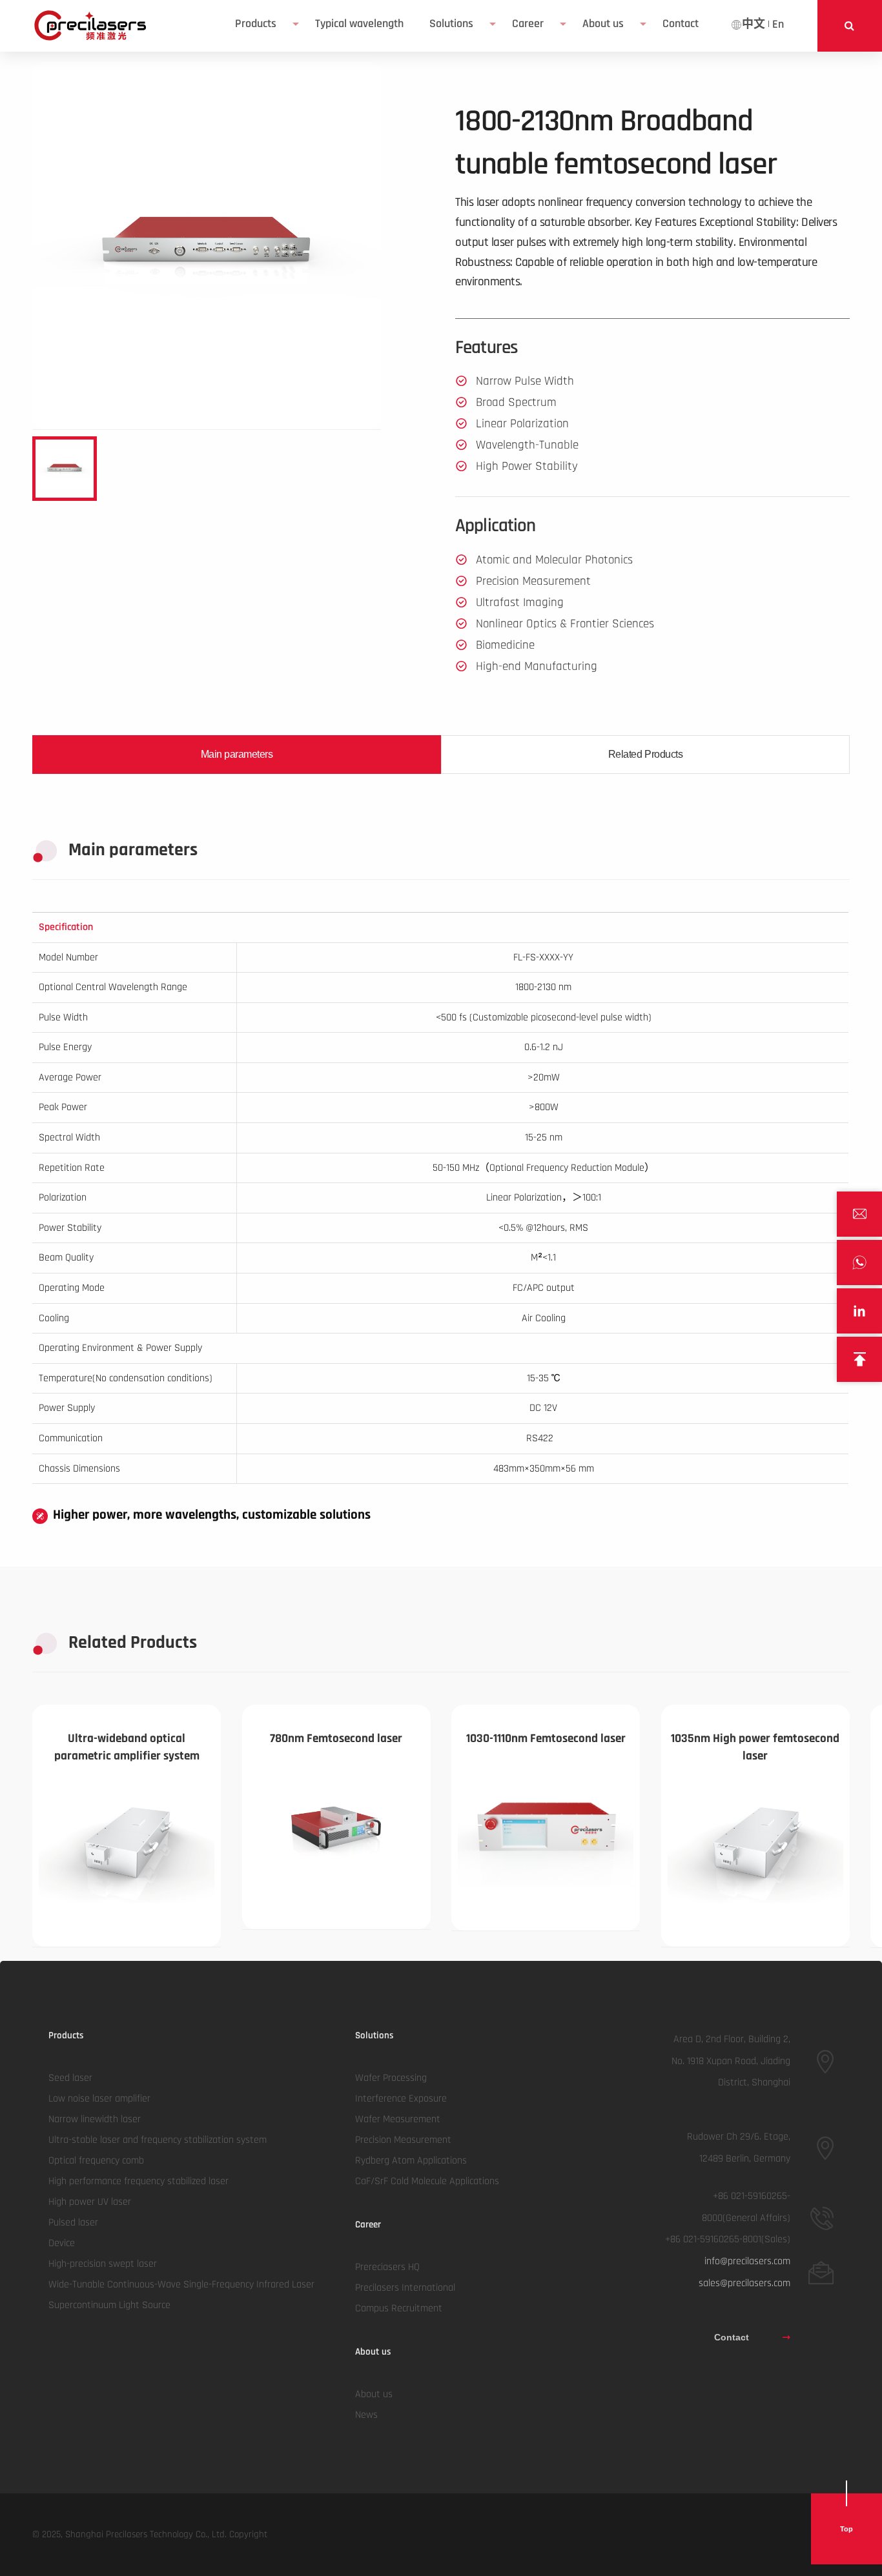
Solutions (451, 24)
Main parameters (237, 754)
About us (603, 24)
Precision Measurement (403, 2140)
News (366, 2415)
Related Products (645, 754)
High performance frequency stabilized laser (138, 2181)
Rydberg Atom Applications (411, 2161)
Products (256, 24)
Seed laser (70, 2078)
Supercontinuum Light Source (109, 2305)
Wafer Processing (391, 2078)
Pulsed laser (73, 2223)
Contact (732, 2337)
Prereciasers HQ (387, 2267)
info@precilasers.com (747, 2261)
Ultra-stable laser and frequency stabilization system (158, 2140)
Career (528, 24)
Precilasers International (405, 2288)
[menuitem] (262, 24)
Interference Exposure (401, 2099)
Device (62, 2243)
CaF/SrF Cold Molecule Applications (427, 2181)
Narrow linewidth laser (95, 2119)
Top (846, 2529)
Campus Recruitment (399, 2308)
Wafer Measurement (398, 2119)
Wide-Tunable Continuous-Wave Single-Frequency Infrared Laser (181, 2285)
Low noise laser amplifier (99, 2099)
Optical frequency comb (96, 2161)
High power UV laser (90, 2202)
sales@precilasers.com (744, 2283)
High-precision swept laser (103, 2264)
